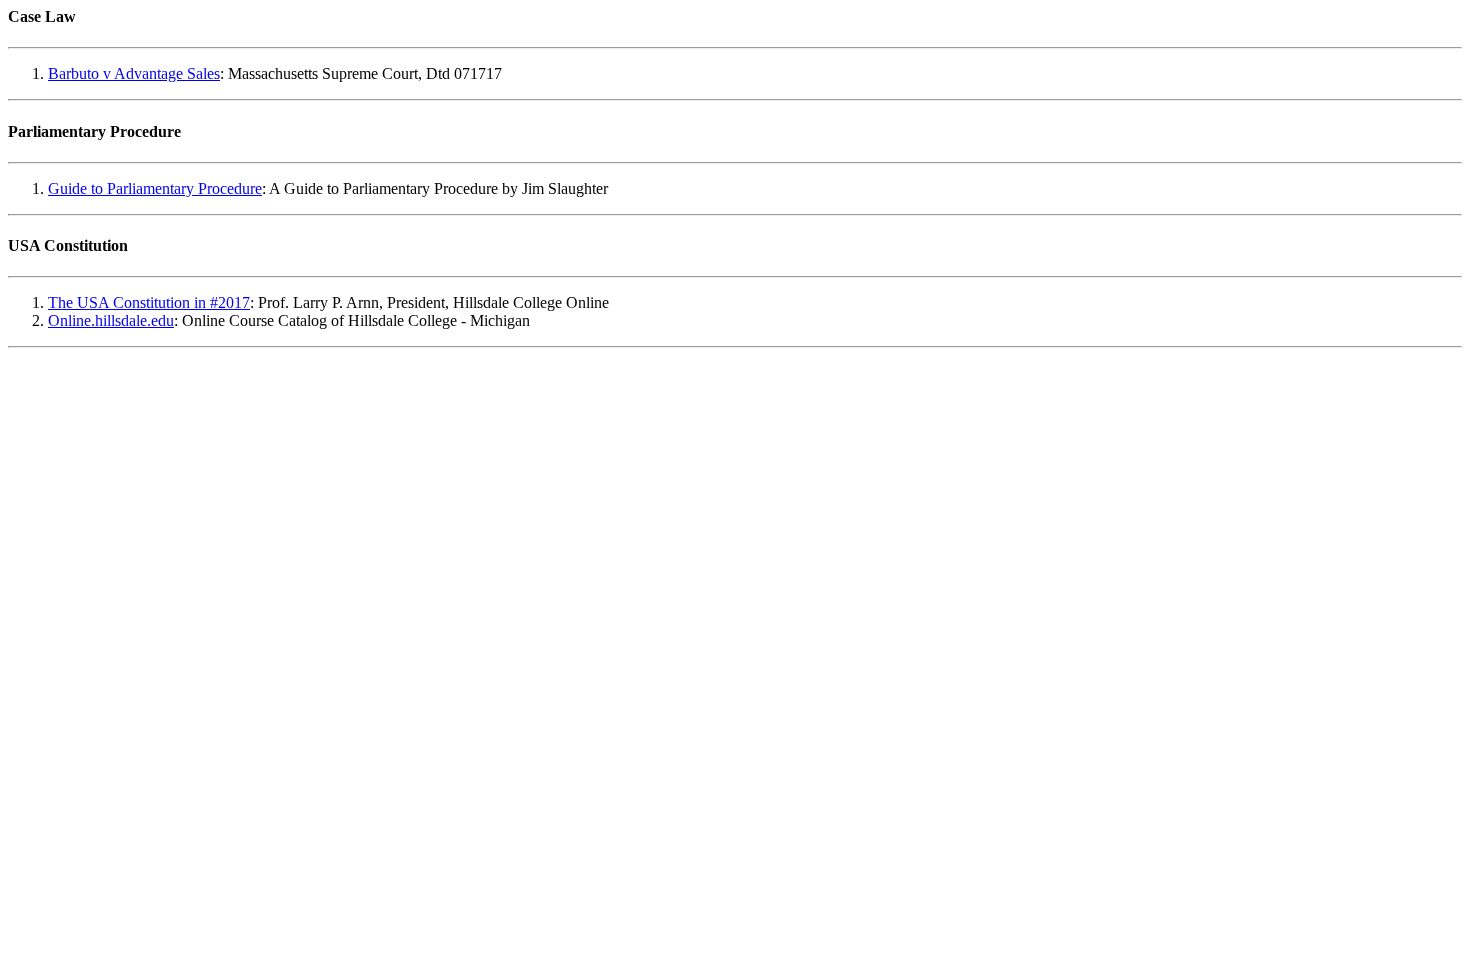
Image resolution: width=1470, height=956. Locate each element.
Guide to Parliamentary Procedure (155, 188)
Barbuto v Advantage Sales (134, 73)
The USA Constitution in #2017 (149, 302)
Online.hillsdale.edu (111, 320)
